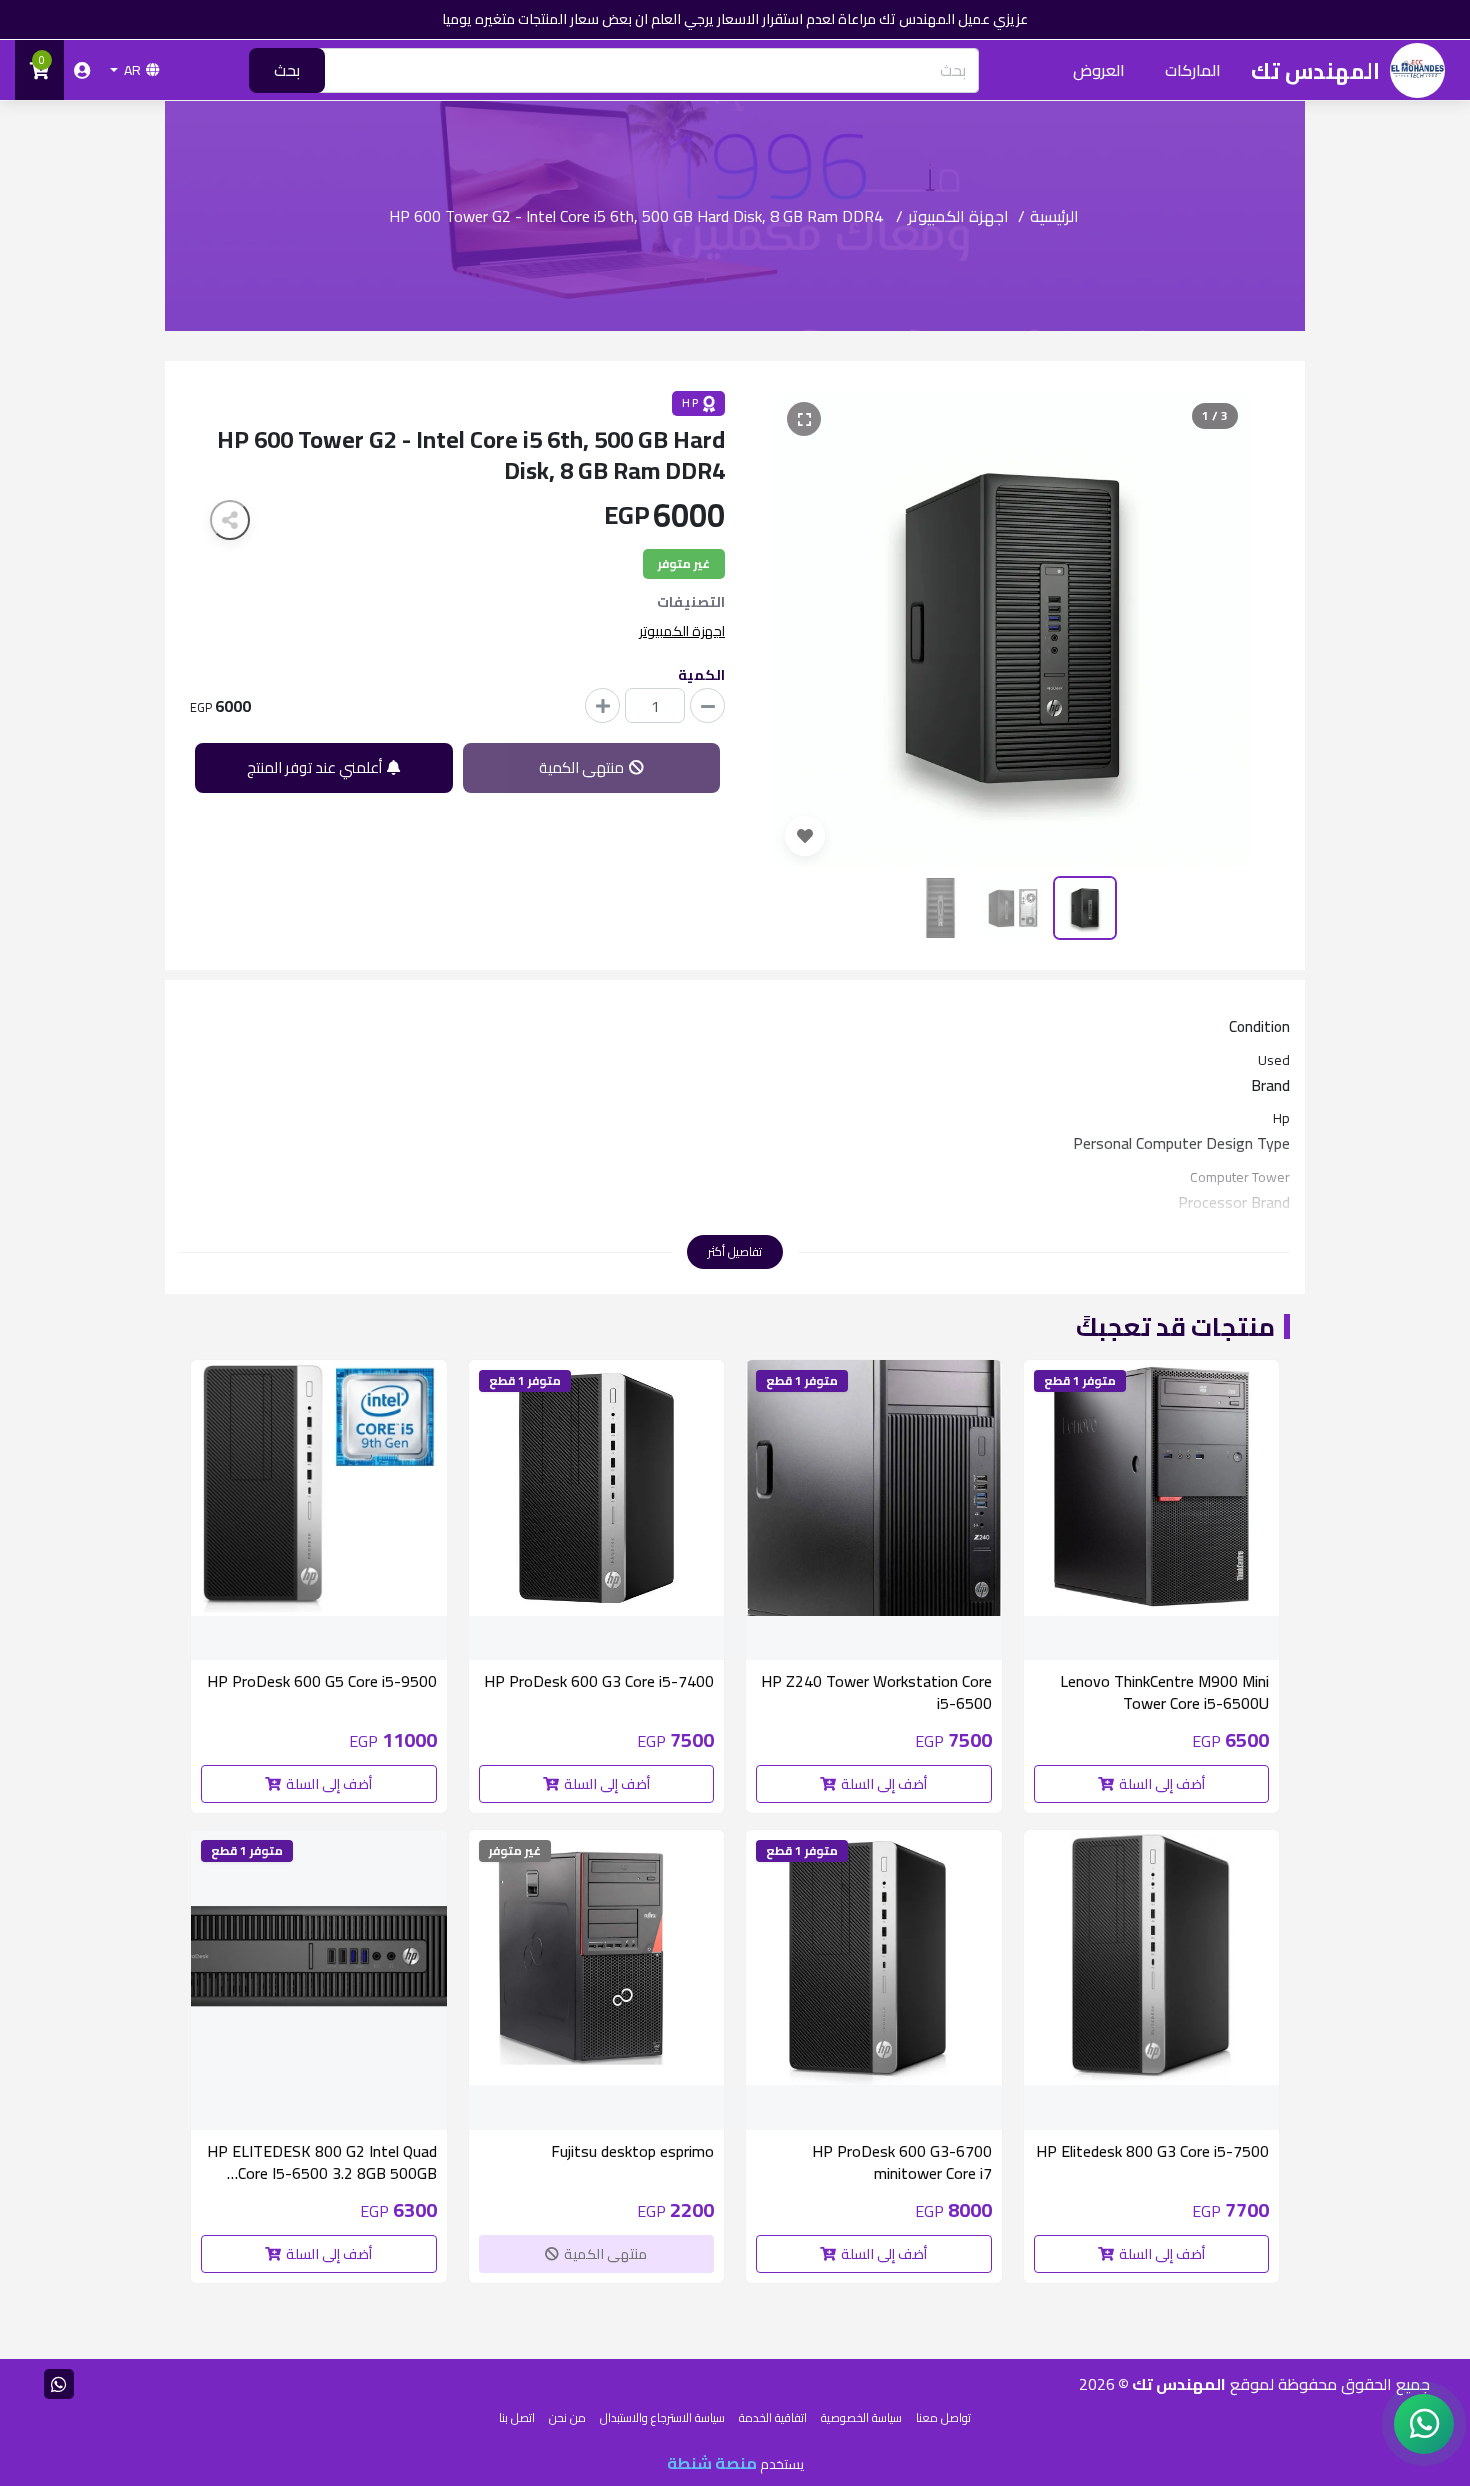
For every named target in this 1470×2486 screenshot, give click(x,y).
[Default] (707, 705)
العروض (1099, 70)
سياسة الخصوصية (861, 2417)
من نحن (567, 2417)
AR (132, 70)
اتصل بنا (517, 2417)
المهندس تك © (1170, 2384)
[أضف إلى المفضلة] (805, 836)
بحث (287, 70)
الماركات (1193, 70)
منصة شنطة (712, 2463)
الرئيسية (1054, 216)
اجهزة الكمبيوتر (958, 216)
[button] (805, 629)
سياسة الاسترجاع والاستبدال (662, 2417)
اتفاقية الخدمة (773, 2417)
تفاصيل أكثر (735, 1251)
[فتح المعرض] (804, 419)
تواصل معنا (943, 2417)
